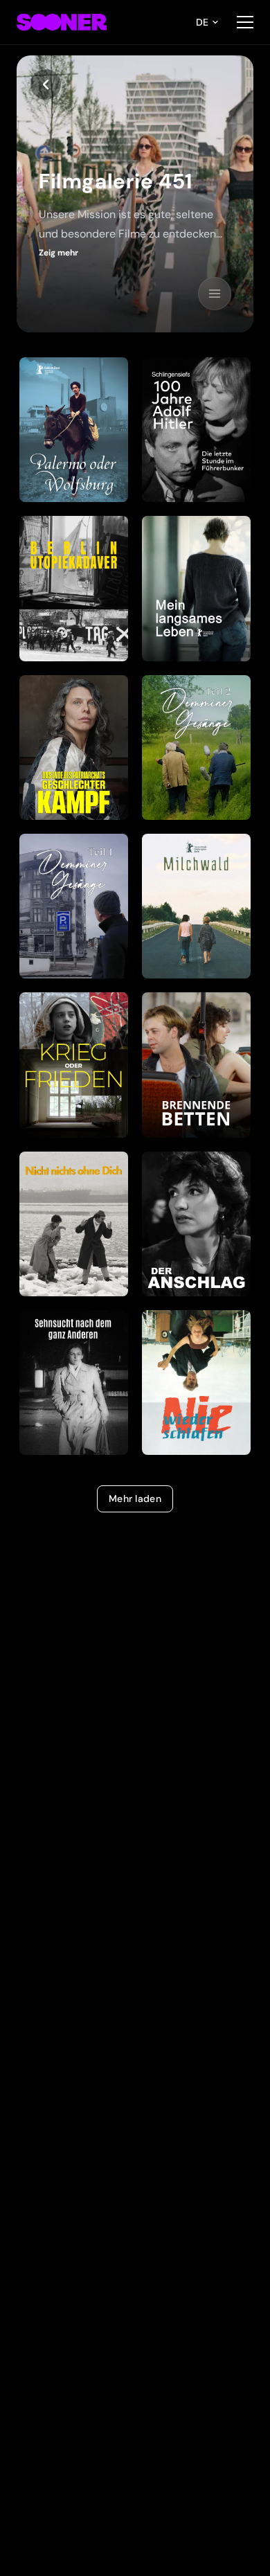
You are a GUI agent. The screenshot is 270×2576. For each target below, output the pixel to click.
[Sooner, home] (62, 22)
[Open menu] (245, 22)
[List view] (215, 294)
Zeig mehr (58, 253)
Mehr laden (135, 1499)
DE (202, 22)
